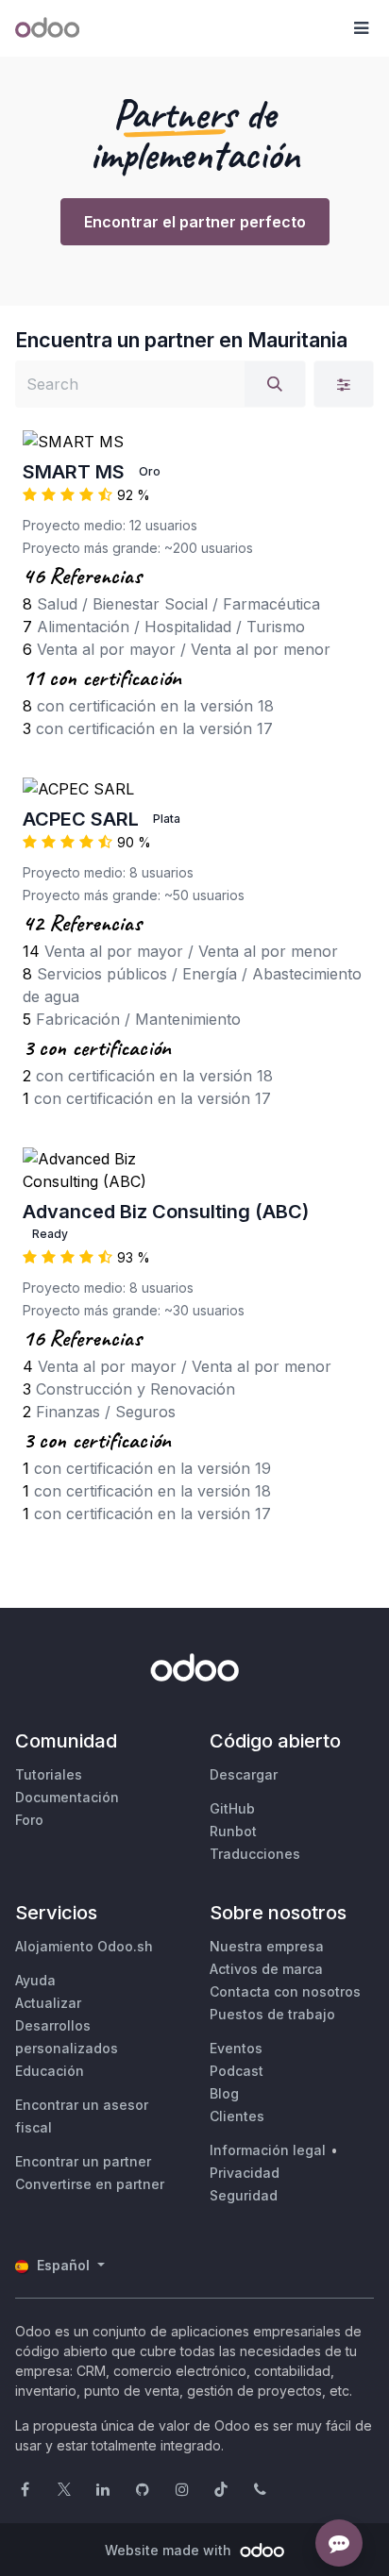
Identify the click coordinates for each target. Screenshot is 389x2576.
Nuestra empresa (267, 1946)
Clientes (237, 2116)
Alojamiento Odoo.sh (84, 1946)
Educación (50, 2071)
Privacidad (245, 2173)
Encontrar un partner (83, 2161)
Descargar (244, 1774)
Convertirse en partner (90, 2184)
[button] (361, 28)
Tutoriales (49, 1774)
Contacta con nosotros (285, 1991)
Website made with (170, 2550)
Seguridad (244, 2195)
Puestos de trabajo (272, 2014)
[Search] (275, 384)
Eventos (236, 2048)
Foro (29, 1820)
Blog (224, 2093)
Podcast (237, 2071)
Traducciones (255, 1854)
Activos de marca (266, 1969)
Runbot (233, 1831)
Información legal (268, 2150)
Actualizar (48, 2003)
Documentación (67, 1797)
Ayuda (35, 1980)
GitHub (232, 1808)
